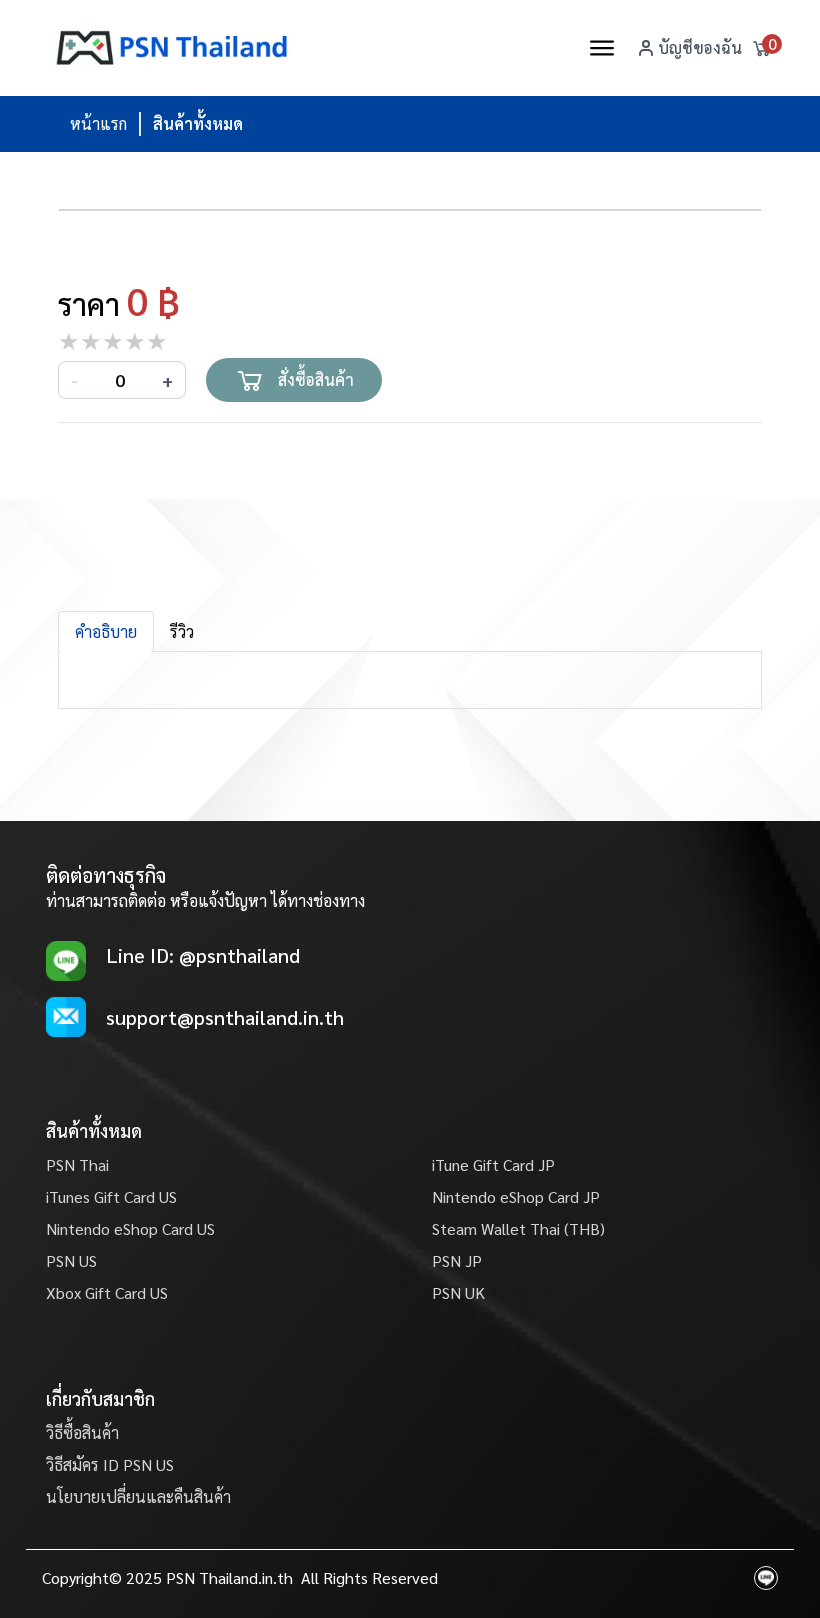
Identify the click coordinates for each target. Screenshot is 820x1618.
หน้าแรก (98, 123)
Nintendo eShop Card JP (516, 1196)
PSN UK (458, 1292)
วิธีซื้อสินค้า (82, 1432)
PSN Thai (77, 1164)
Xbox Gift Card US (107, 1292)
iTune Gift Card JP (493, 1164)
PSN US (71, 1260)
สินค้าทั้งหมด (198, 123)
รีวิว (182, 631)
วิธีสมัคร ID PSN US (110, 1464)
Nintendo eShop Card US (130, 1228)
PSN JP (457, 1260)
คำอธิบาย (106, 631)
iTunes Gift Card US (111, 1196)
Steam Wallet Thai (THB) (518, 1228)
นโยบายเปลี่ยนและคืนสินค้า (138, 1496)
